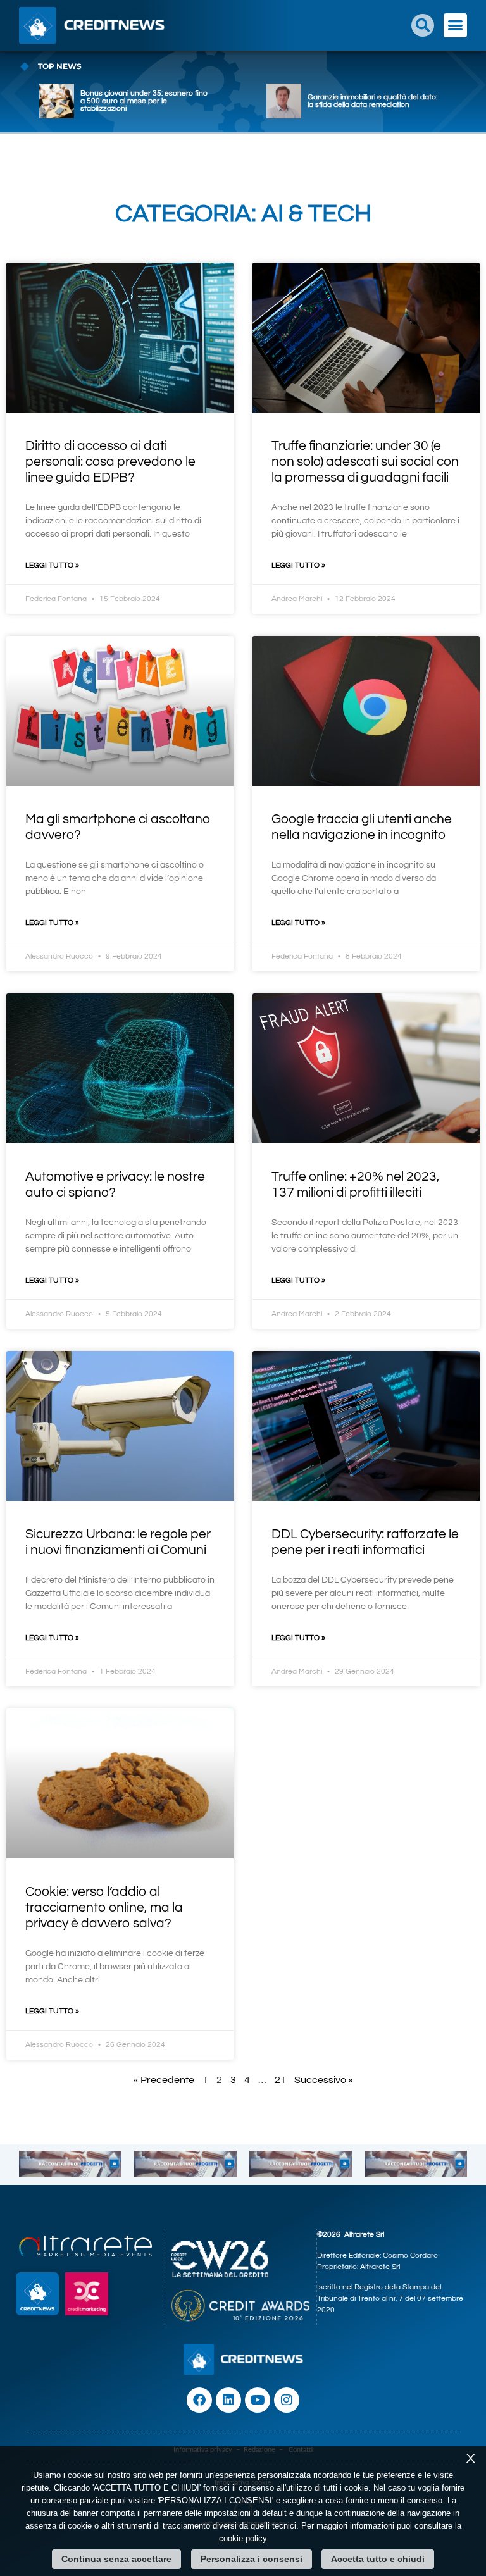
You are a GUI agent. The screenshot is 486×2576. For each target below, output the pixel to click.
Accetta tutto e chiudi (378, 2559)
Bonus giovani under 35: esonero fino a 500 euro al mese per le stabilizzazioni (144, 101)
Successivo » (324, 2080)
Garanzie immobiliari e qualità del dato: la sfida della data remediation (372, 101)
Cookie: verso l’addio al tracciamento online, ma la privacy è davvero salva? (104, 1907)
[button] (423, 25)
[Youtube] (258, 2400)
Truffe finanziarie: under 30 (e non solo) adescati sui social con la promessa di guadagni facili (365, 462)
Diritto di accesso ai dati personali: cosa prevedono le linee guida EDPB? (110, 462)
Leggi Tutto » (52, 565)
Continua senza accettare (116, 2559)
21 (280, 2080)
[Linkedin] (228, 2400)
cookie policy (243, 2538)
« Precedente (164, 2080)
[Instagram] (287, 2400)
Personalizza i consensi (252, 2559)
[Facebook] (199, 2400)
